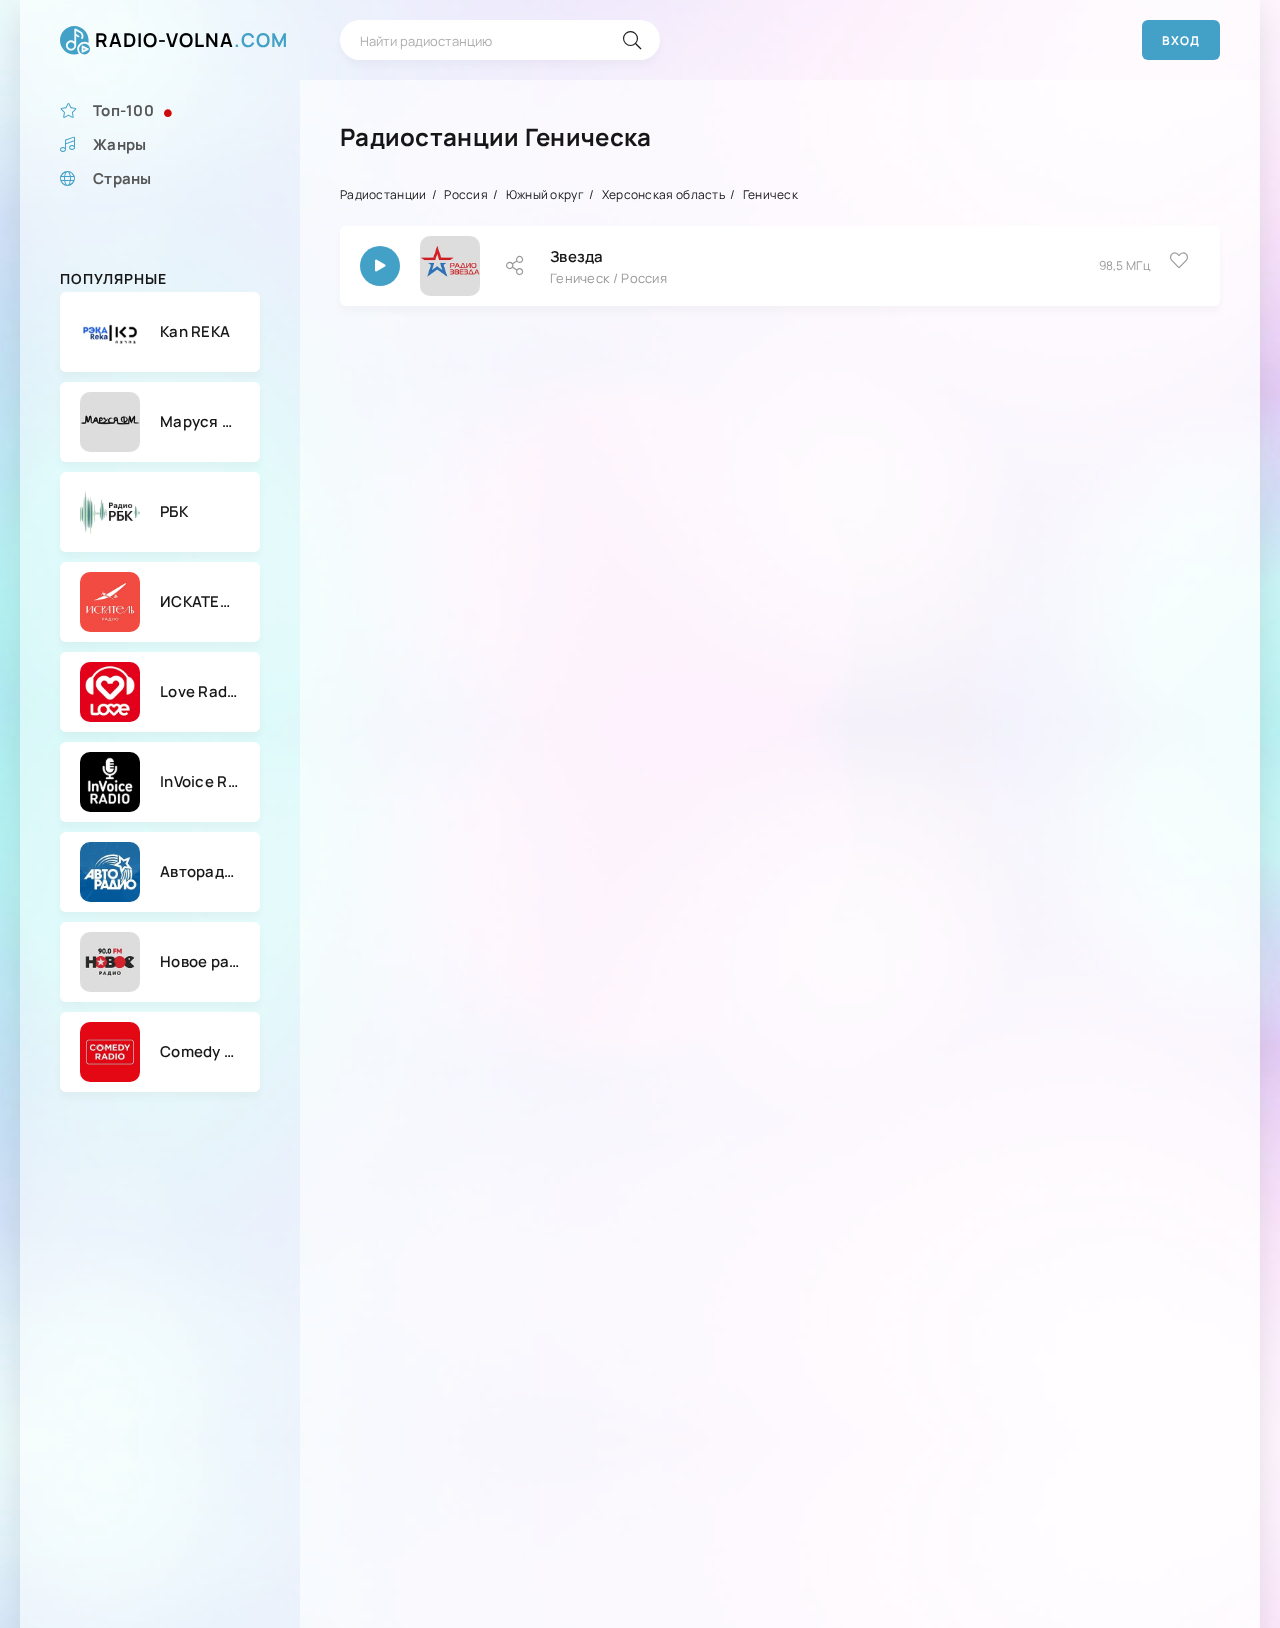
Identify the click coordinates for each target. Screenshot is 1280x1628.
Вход (1181, 40)
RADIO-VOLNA (191, 40)
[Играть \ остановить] (380, 266)
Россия (466, 194)
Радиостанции (383, 194)
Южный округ (545, 194)
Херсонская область (663, 194)
